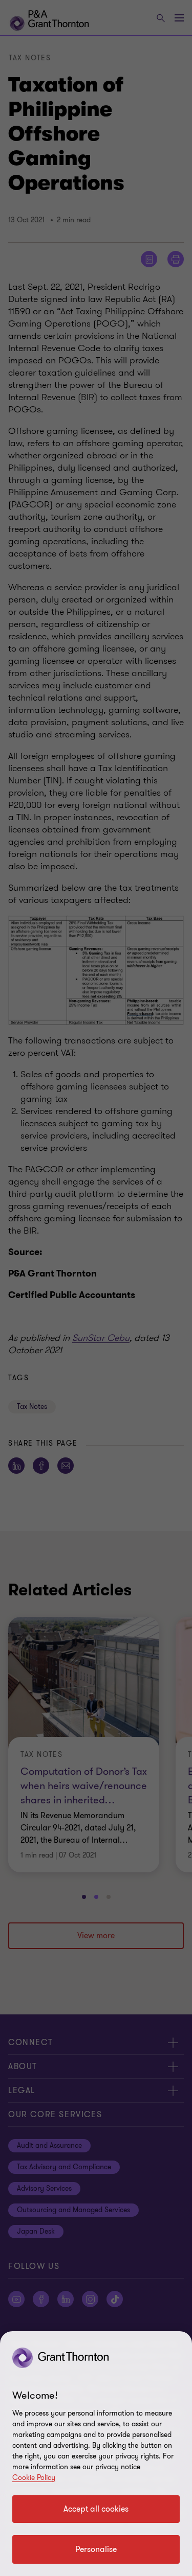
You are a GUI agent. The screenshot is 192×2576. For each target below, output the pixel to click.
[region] (96, 2454)
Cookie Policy (34, 2478)
